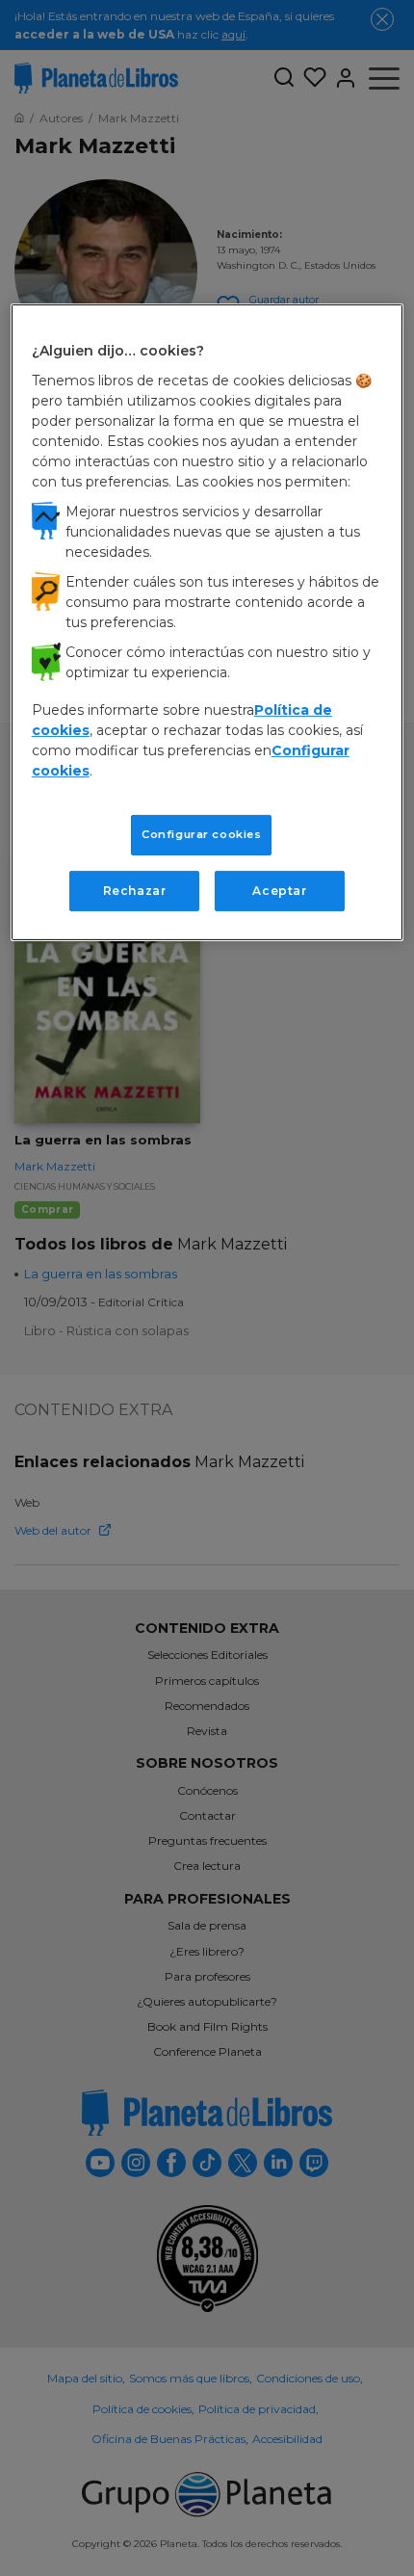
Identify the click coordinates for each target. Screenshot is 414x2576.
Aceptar (279, 891)
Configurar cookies (201, 834)
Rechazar (135, 891)
